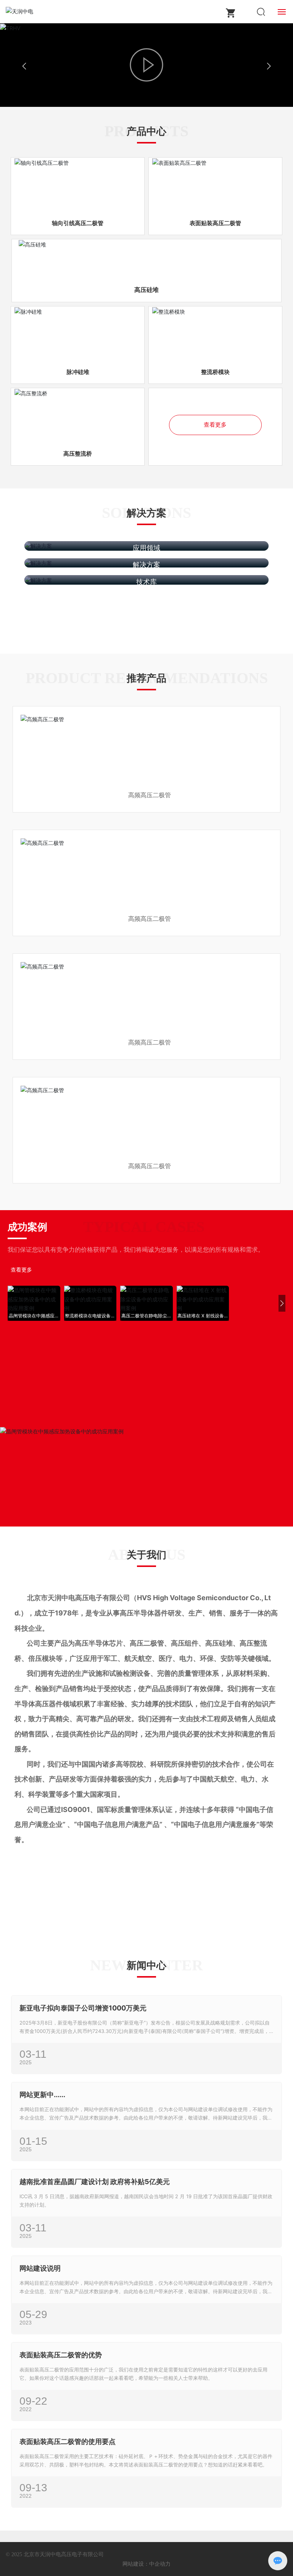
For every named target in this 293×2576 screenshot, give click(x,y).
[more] (28, 1897)
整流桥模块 (215, 372)
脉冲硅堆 (78, 372)
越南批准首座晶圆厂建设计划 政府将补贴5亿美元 (95, 2182)
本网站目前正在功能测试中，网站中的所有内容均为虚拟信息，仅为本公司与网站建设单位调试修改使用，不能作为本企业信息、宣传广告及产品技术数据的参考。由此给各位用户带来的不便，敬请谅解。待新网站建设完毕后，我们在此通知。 (146, 2118)
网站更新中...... (42, 2095)
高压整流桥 (78, 454)
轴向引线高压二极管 (78, 223)
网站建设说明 (40, 2268)
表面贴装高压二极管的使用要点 (68, 2441)
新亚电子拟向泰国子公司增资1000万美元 (83, 2008)
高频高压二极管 (150, 795)
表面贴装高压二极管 (215, 223)
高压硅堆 (146, 290)
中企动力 (160, 2564)
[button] (11, 1303)
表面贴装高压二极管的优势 (61, 2355)
